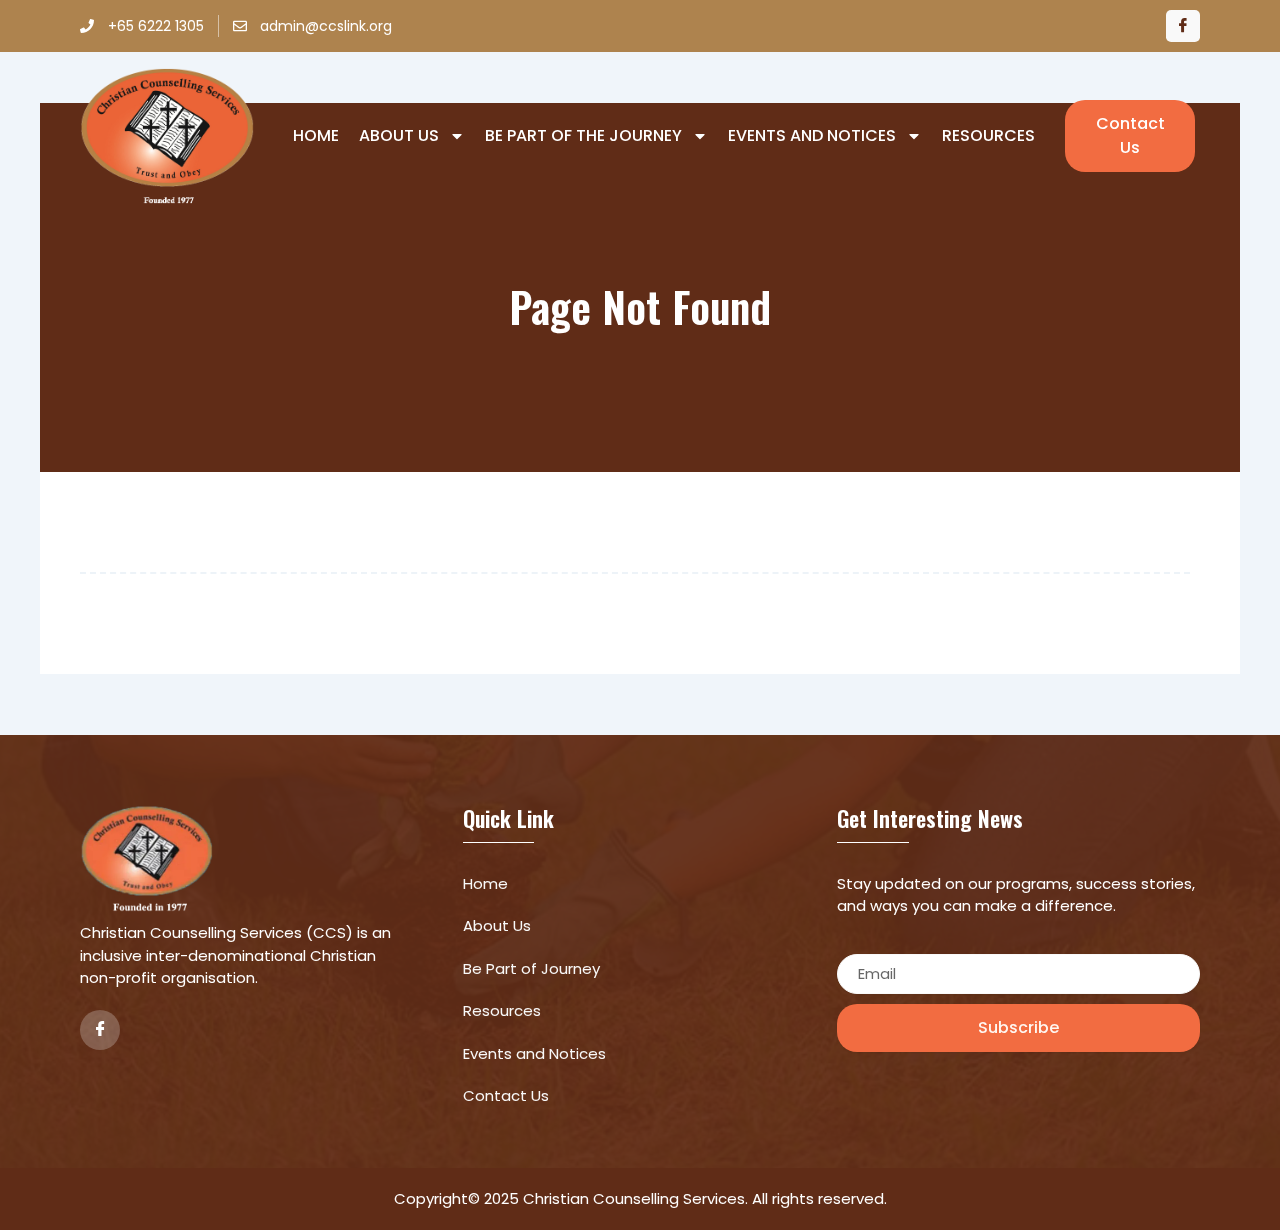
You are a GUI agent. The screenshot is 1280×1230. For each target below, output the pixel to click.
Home (316, 136)
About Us (399, 136)
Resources (988, 136)
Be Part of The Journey (583, 136)
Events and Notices (812, 136)
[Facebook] (1183, 26)
